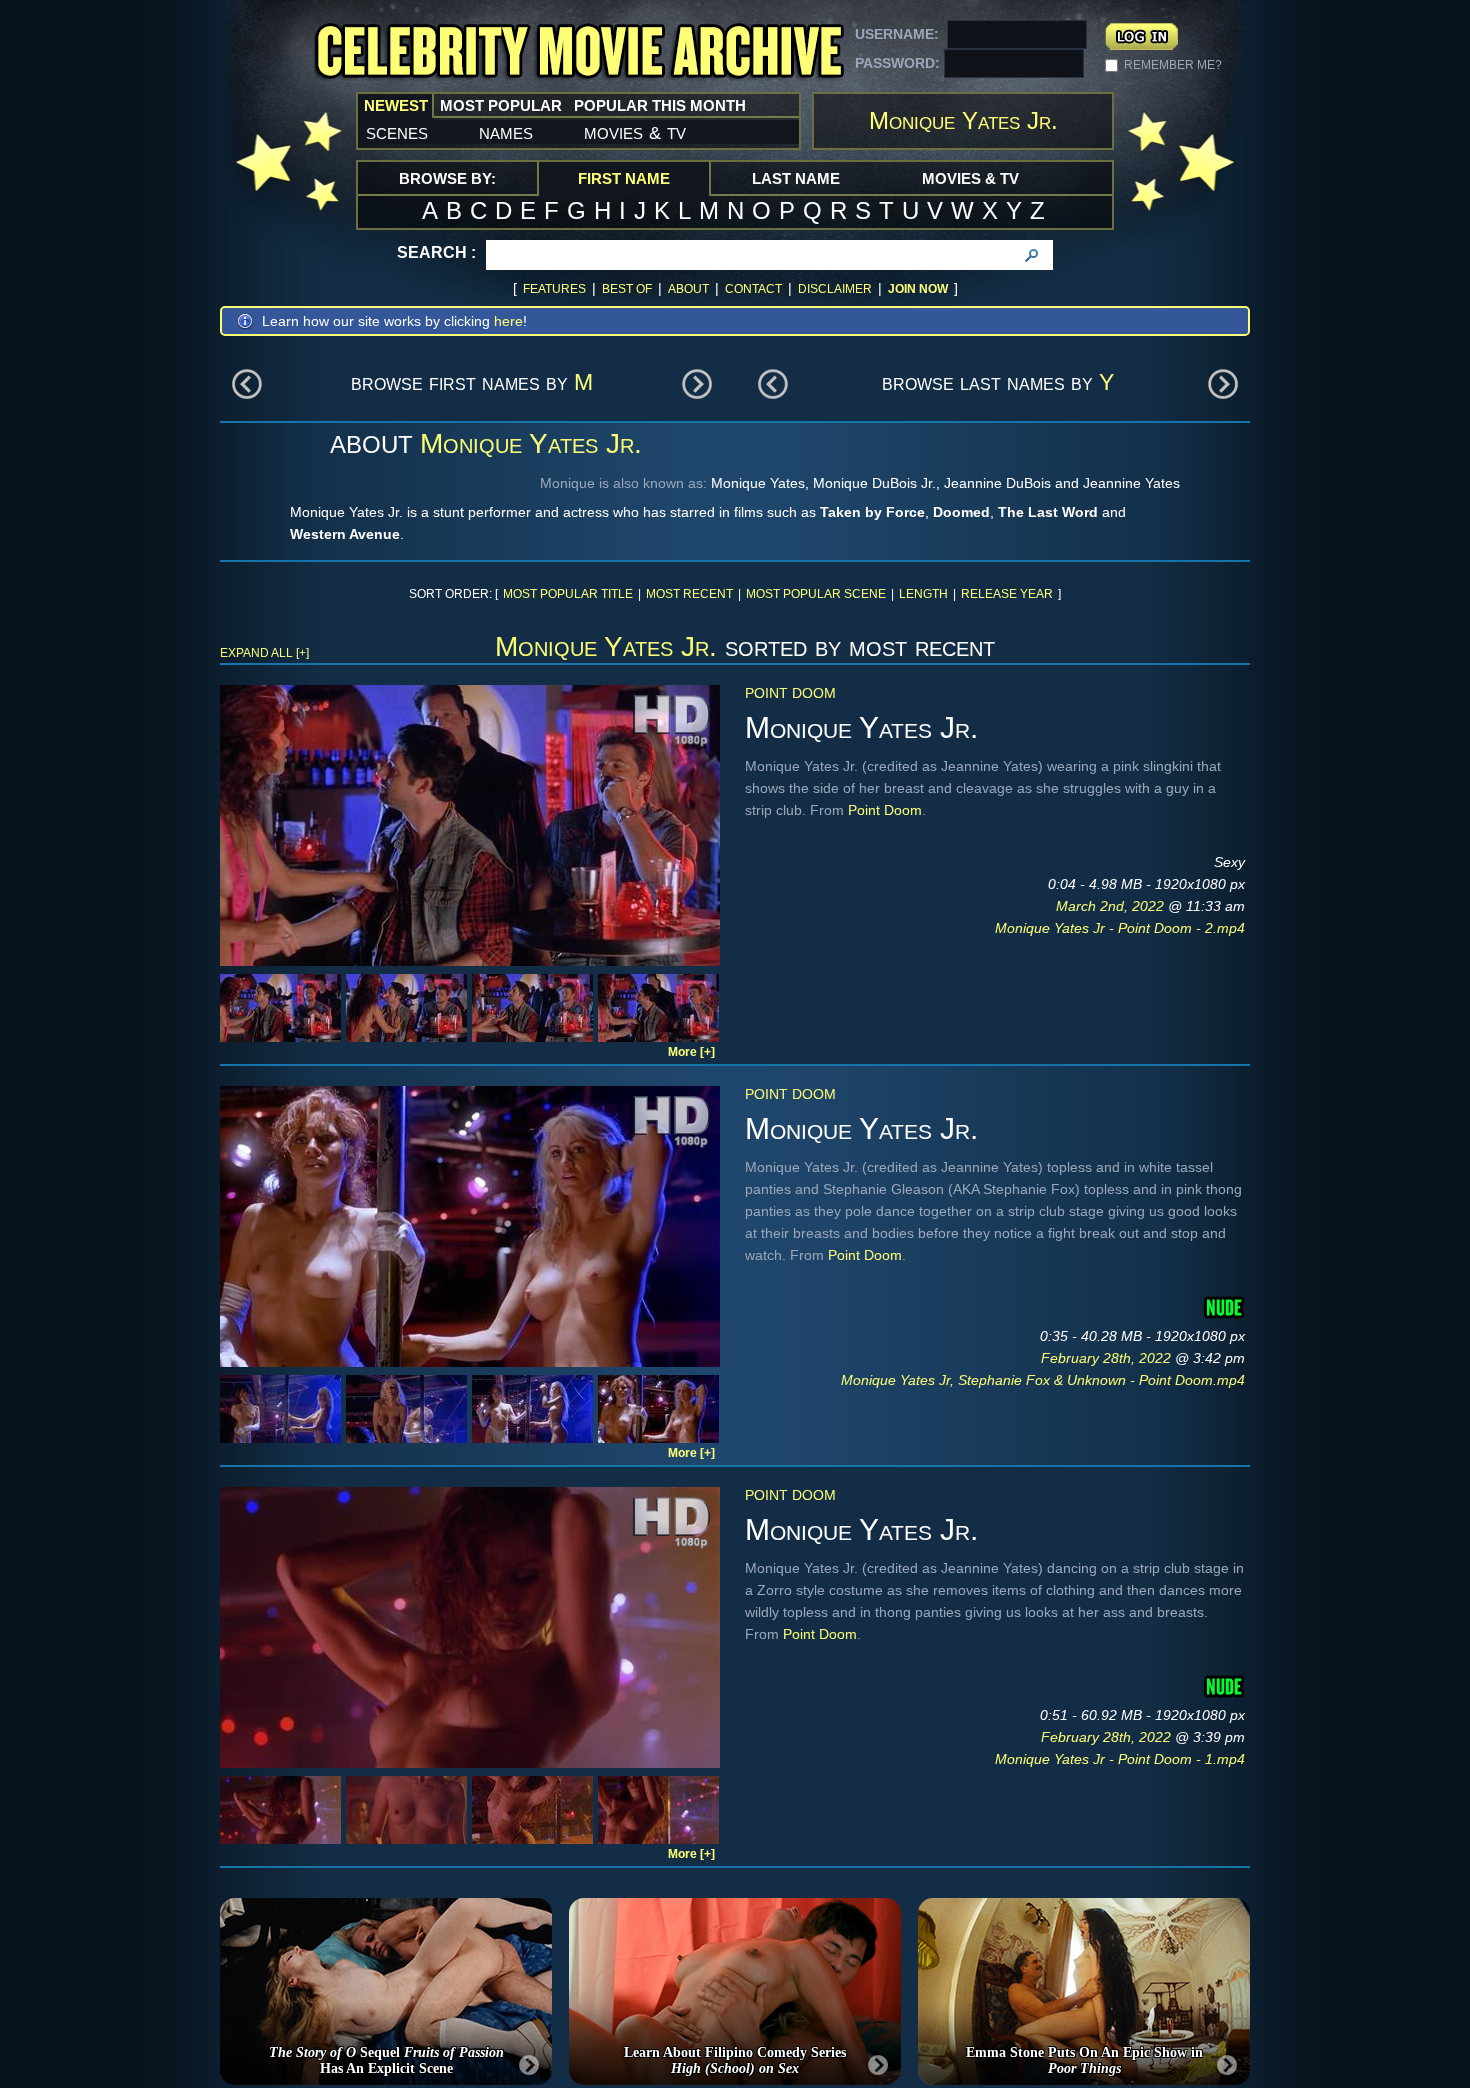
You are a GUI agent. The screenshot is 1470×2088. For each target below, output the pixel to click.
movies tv (635, 132)
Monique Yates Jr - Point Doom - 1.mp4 (1120, 1759)
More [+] (691, 1052)
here (508, 321)
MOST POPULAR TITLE (568, 594)
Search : (436, 252)
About (688, 289)
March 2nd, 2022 (1112, 906)
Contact (753, 289)
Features (554, 289)
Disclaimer (835, 289)
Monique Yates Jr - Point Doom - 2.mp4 (1120, 928)
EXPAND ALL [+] (264, 653)
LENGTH (923, 594)
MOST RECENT (689, 594)
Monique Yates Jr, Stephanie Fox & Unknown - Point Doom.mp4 (1043, 1380)
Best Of (627, 289)
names (506, 132)
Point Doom (790, 693)
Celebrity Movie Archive (579, 52)
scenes (397, 132)
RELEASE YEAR (1007, 594)
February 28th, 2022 (1108, 1358)
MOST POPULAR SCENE (816, 594)
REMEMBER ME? (1173, 65)
